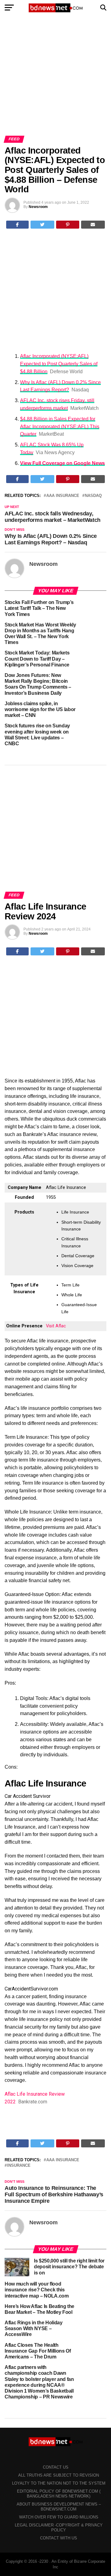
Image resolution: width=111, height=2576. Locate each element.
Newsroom (38, 207)
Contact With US (59, 2538)
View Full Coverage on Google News (62, 463)
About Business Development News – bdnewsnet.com (59, 2507)
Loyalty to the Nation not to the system (59, 2483)
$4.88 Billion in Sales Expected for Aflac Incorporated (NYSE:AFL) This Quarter (60, 427)
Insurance (19, 2166)
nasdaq (93, 496)
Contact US (56, 2467)
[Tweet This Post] (43, 225)
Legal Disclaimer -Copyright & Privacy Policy (59, 2528)
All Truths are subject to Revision (59, 2475)
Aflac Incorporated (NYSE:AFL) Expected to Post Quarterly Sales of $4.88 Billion (59, 364)
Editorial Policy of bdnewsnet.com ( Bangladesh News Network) (59, 2494)
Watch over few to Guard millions (59, 2517)
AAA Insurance (63, 496)
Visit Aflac (56, 1326)
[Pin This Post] (68, 225)
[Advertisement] (55, 78)
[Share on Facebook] (17, 225)
